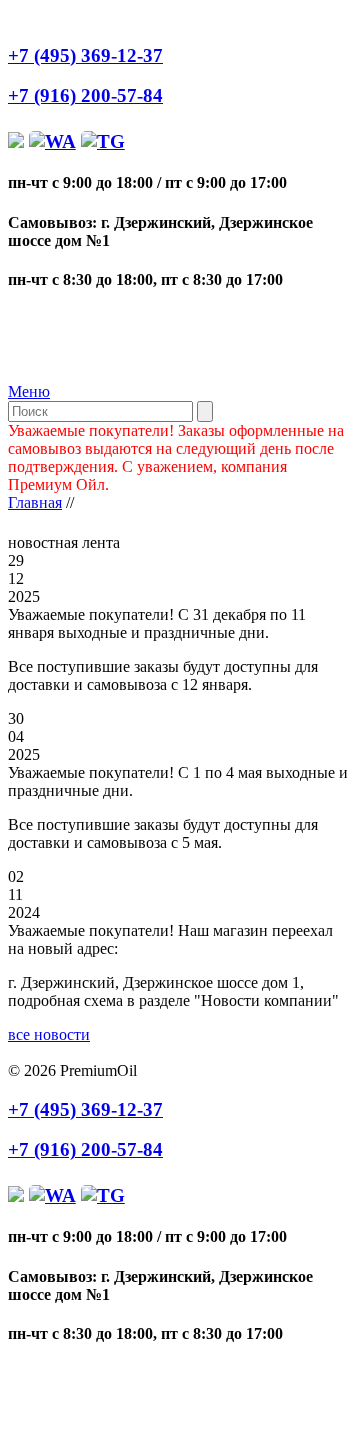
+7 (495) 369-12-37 (85, 55)
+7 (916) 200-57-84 (85, 95)
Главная (35, 502)
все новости (49, 1034)
